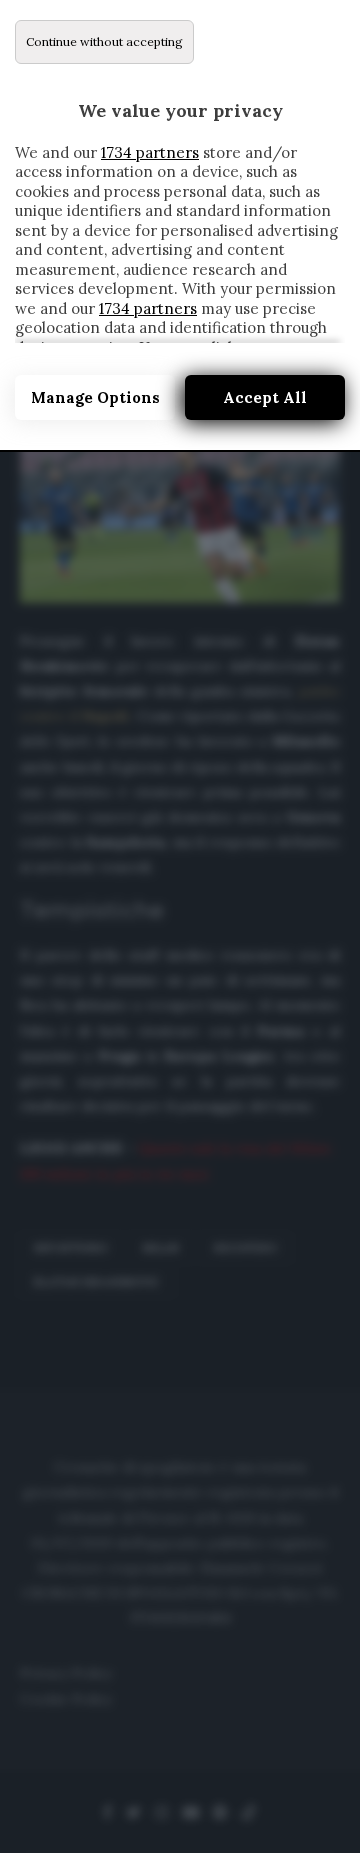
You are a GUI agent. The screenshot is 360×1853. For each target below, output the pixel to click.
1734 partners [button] (150, 152)
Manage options (95, 397)
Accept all (265, 397)
